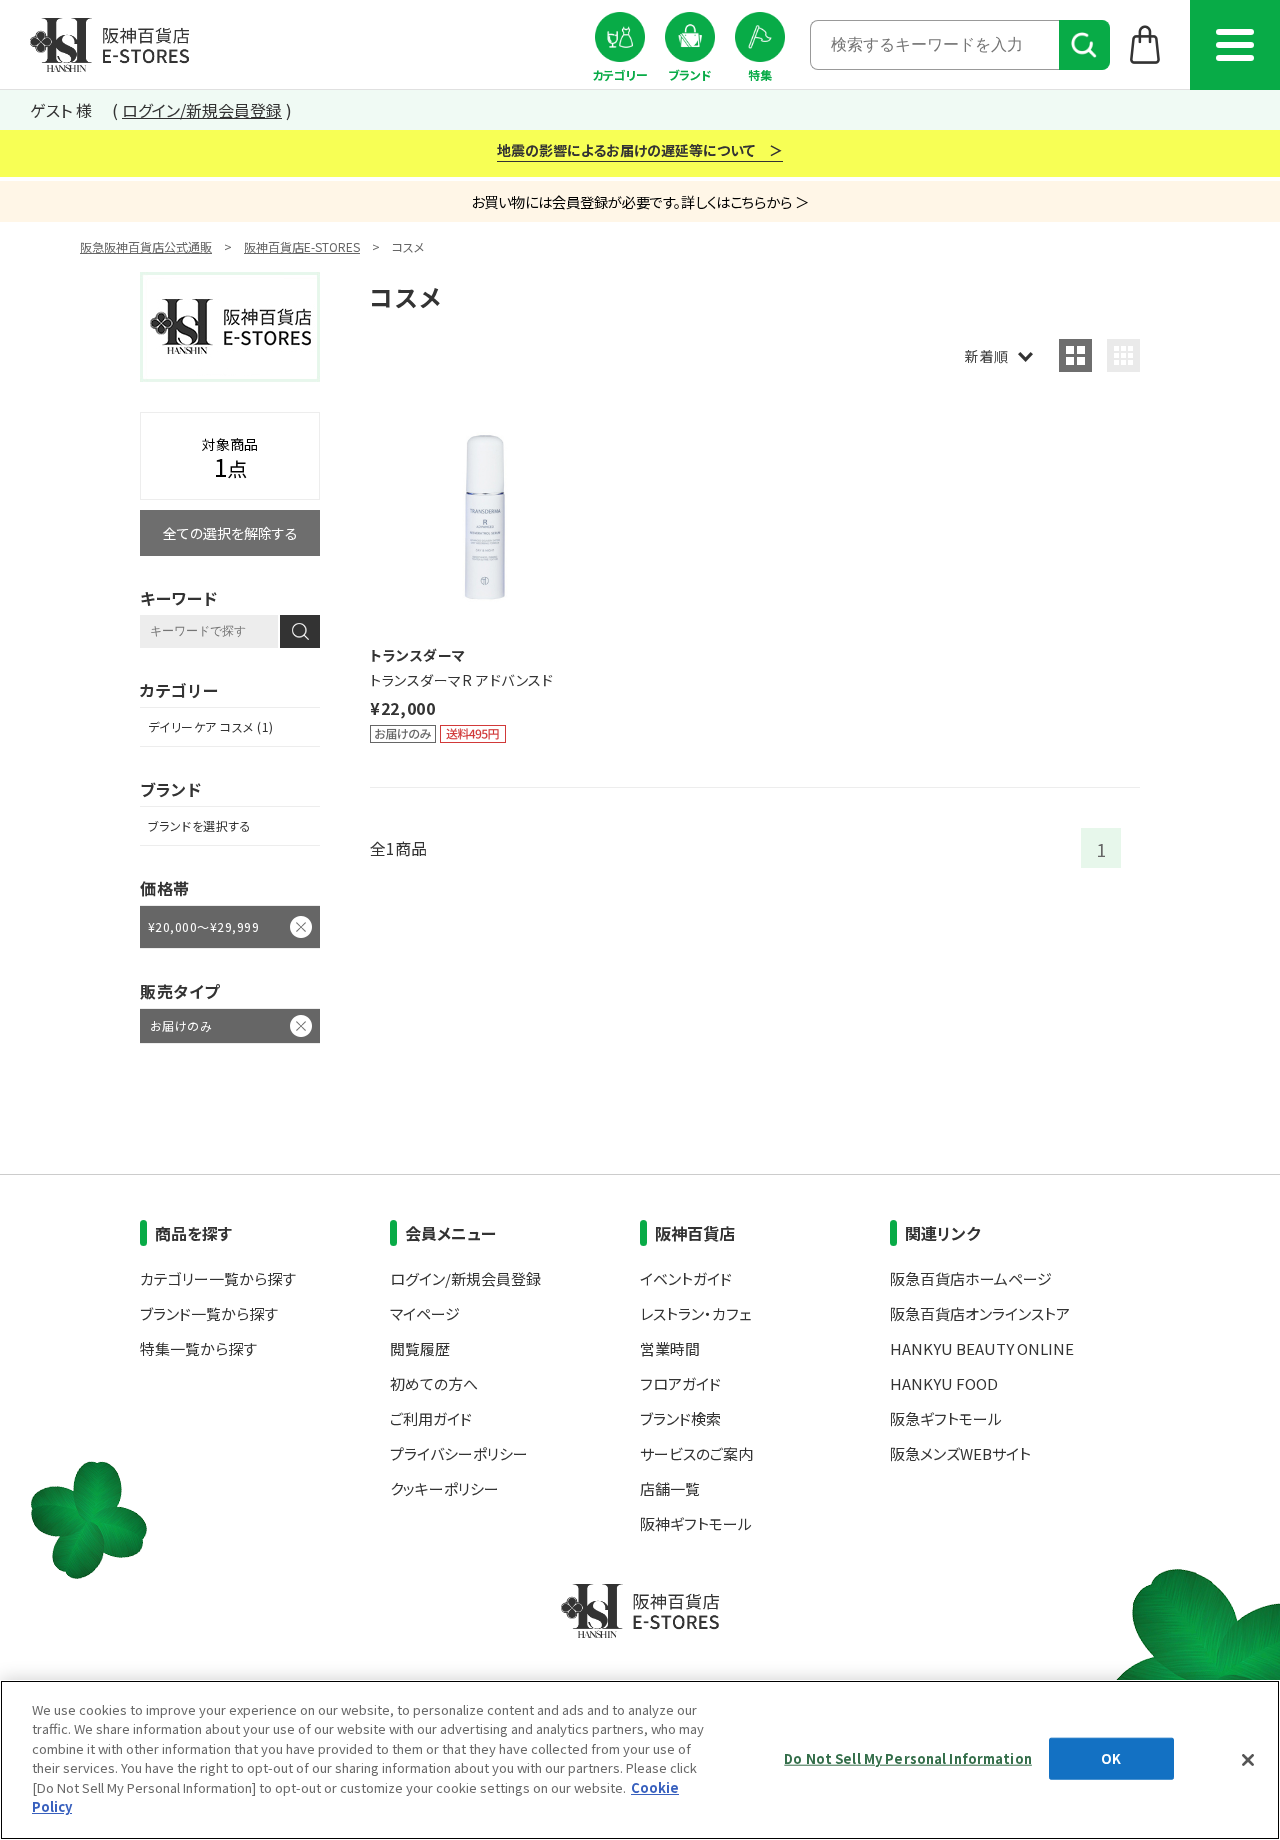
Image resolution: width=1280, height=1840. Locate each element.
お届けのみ (181, 1025)
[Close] (1248, 1760)
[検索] (1084, 45)
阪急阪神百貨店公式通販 (146, 246)
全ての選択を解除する (230, 533)
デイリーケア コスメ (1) (211, 726)
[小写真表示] (1123, 355)
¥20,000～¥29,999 (203, 926)
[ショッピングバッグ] (1145, 44)
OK (1111, 1758)
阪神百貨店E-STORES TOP (109, 45)
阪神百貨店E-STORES (302, 246)
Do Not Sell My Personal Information (908, 1758)
